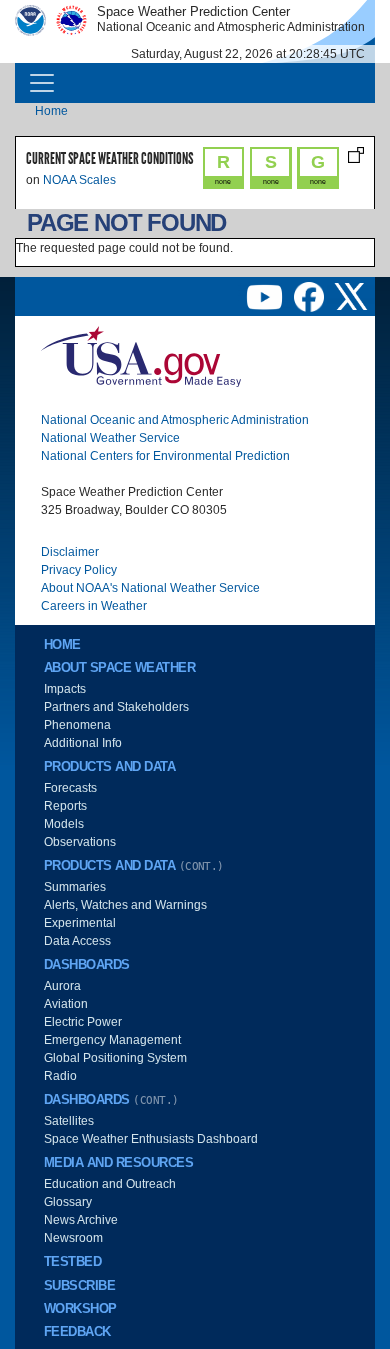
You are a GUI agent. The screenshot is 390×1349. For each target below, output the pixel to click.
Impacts (65, 689)
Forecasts (70, 788)
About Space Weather (119, 668)
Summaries (75, 887)
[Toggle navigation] (42, 83)
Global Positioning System (115, 1058)
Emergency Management (112, 1040)
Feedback (77, 1332)
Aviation (66, 1004)
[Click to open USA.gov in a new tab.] (141, 355)
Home (51, 111)
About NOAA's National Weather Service (150, 588)
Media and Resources (118, 1163)
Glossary (68, 1202)
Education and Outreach (110, 1184)
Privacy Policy (79, 570)
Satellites (69, 1121)
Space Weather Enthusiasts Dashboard (151, 1139)
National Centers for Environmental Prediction (165, 456)
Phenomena (77, 725)
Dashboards (87, 965)
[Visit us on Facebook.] (310, 296)
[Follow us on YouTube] (266, 296)
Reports (65, 806)
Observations (80, 842)
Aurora (62, 986)
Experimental (80, 923)
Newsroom (73, 1238)
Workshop (80, 1309)
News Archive (81, 1220)
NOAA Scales (79, 180)
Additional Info (83, 743)
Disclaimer (70, 552)
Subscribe (79, 1286)
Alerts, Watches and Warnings (125, 905)
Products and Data (109, 767)
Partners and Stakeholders (116, 707)
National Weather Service (110, 438)
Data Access (77, 941)
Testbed (72, 1262)
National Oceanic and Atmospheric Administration (175, 420)
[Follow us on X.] (351, 296)
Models (64, 824)
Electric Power (83, 1022)
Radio (60, 1076)
